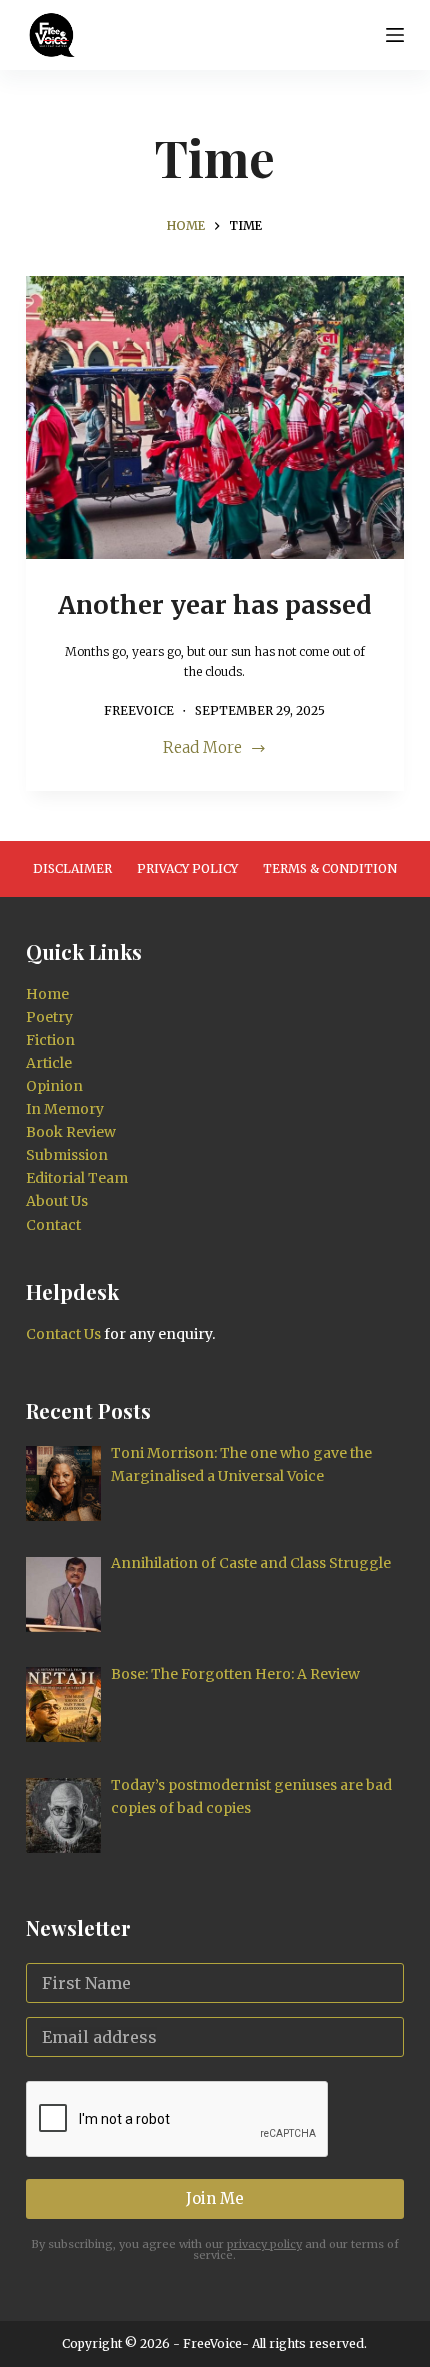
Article (49, 1063)
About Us (57, 1201)
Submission (67, 1155)
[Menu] (395, 35)
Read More (202, 749)
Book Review (71, 1132)
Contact (53, 1225)
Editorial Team (77, 1178)
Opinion (54, 1086)
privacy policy (264, 2244)
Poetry (49, 1017)
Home (47, 994)
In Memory (65, 1109)
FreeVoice (211, 2343)
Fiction (50, 1040)
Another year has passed (214, 605)
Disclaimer (72, 868)
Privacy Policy (187, 868)
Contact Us (63, 1334)
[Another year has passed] (215, 418)
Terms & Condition (330, 868)
